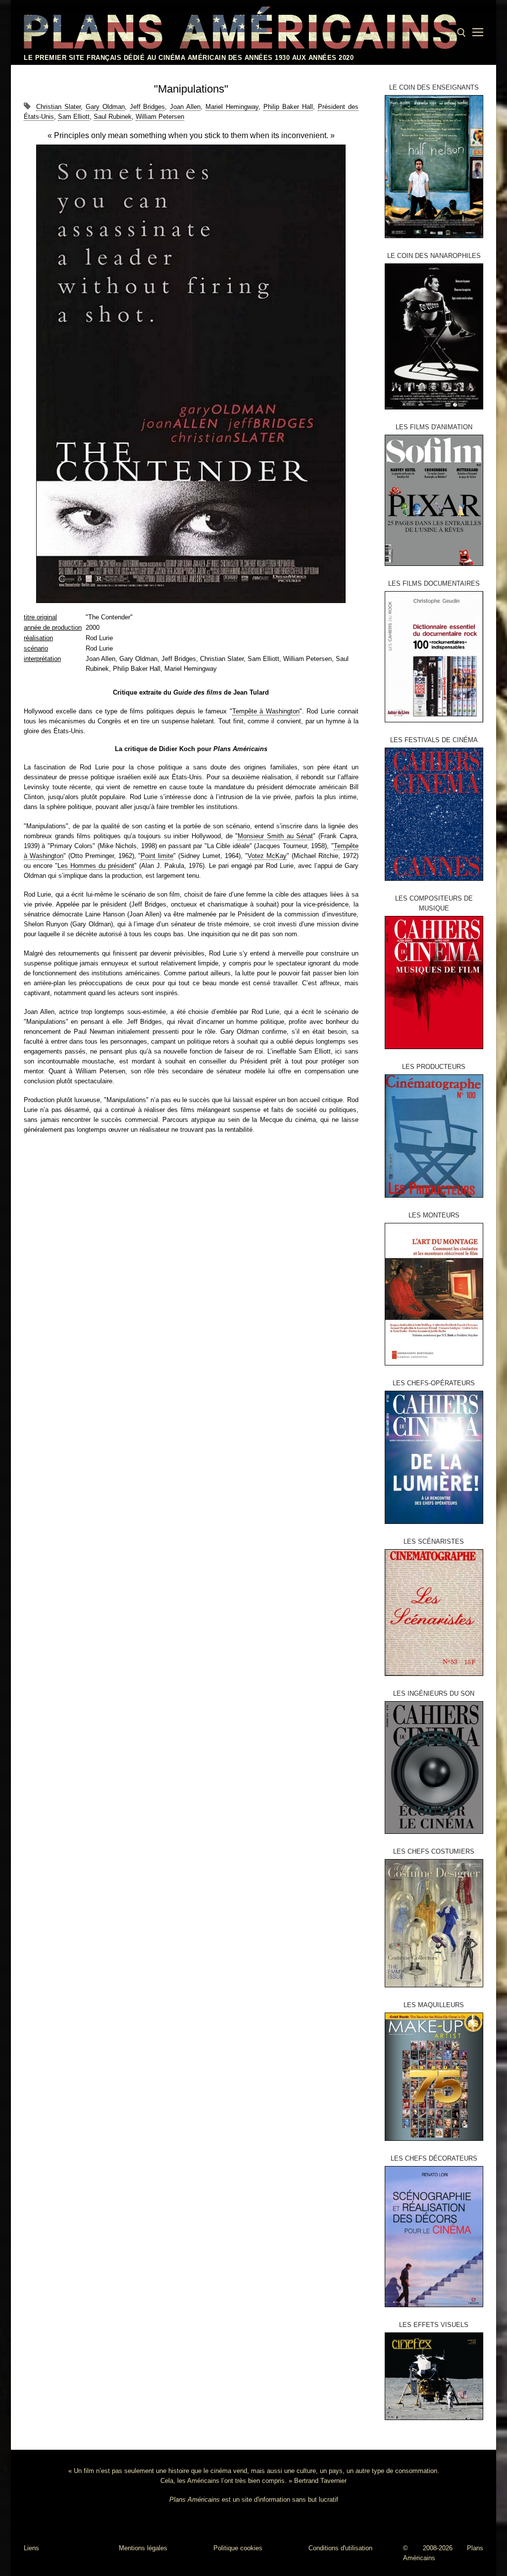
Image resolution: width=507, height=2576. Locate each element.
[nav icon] (478, 33)
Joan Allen (185, 107)
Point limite (157, 856)
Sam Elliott (74, 117)
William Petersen (160, 117)
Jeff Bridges (148, 107)
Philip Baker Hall (288, 107)
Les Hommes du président (96, 866)
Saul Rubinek (113, 117)
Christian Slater (58, 107)
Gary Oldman (105, 107)
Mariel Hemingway (232, 107)
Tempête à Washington (266, 711)
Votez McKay (267, 856)
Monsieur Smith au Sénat (275, 836)
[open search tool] (461, 33)
